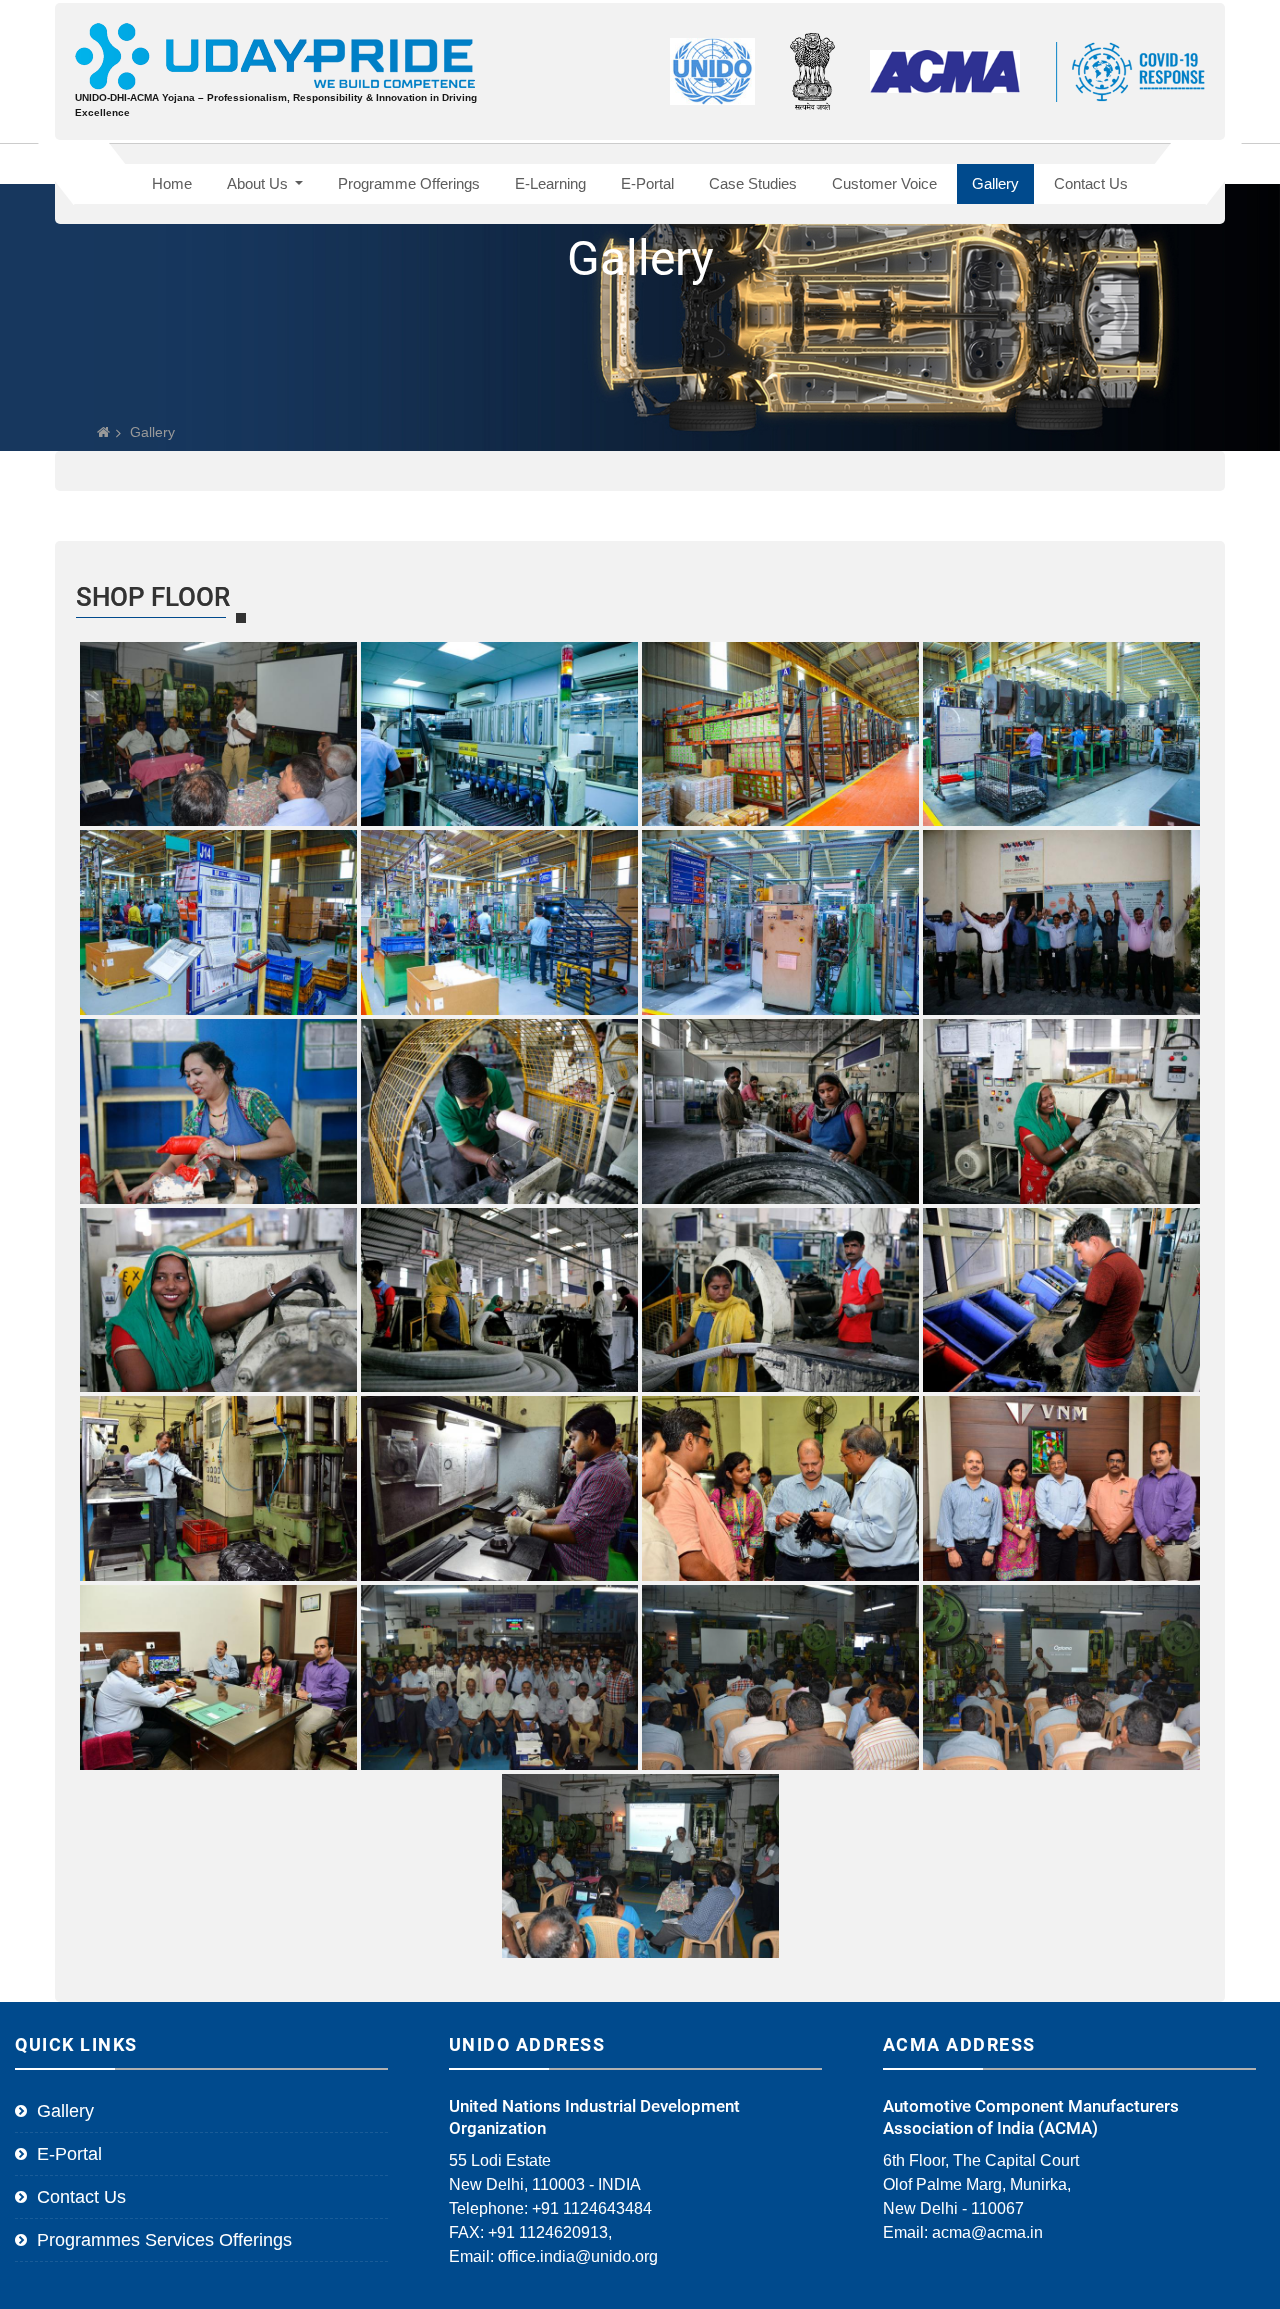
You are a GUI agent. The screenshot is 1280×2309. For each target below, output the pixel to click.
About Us (259, 183)
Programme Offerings (409, 183)
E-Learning (550, 183)
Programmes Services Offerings (164, 2240)
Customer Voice (884, 183)
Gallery (995, 183)
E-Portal (647, 183)
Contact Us (1091, 183)
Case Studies (753, 183)
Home (172, 183)
